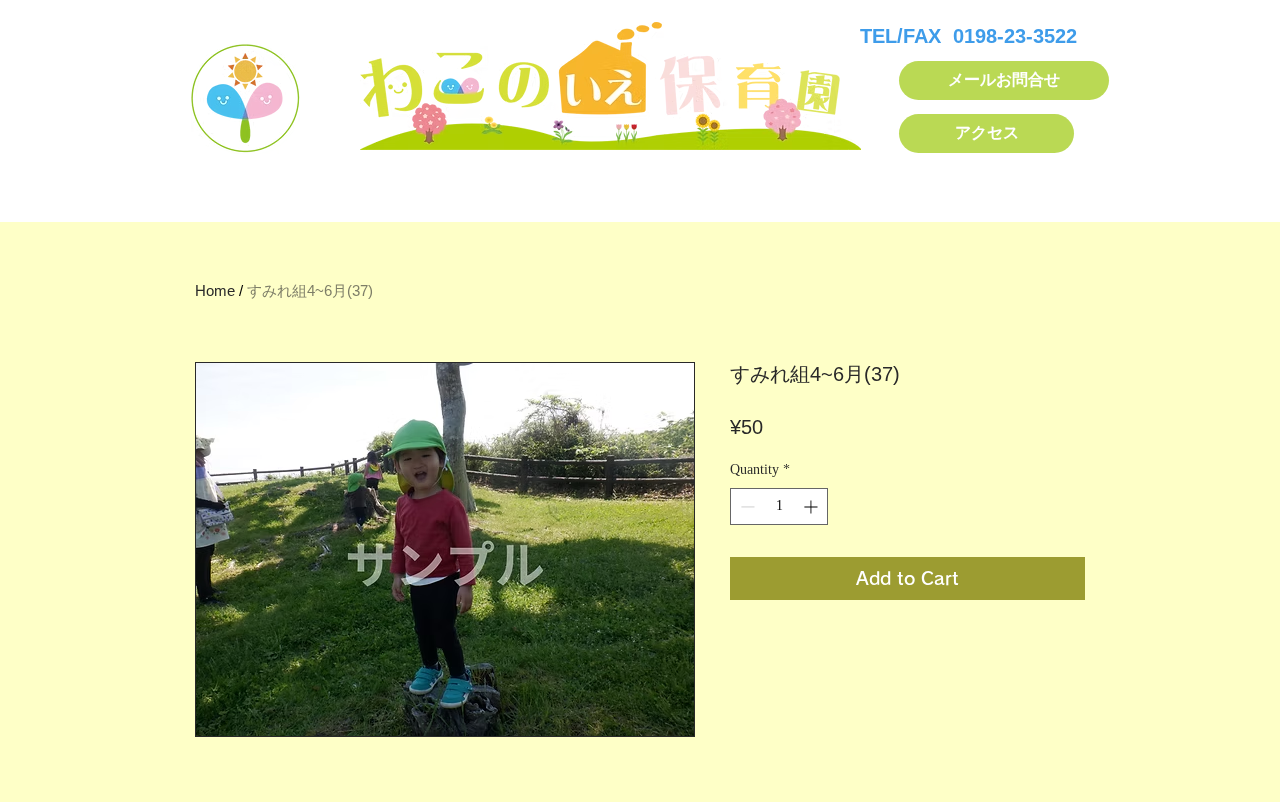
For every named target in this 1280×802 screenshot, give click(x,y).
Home (215, 290)
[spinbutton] (779, 506)
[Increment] (812, 506)
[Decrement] (745, 506)
